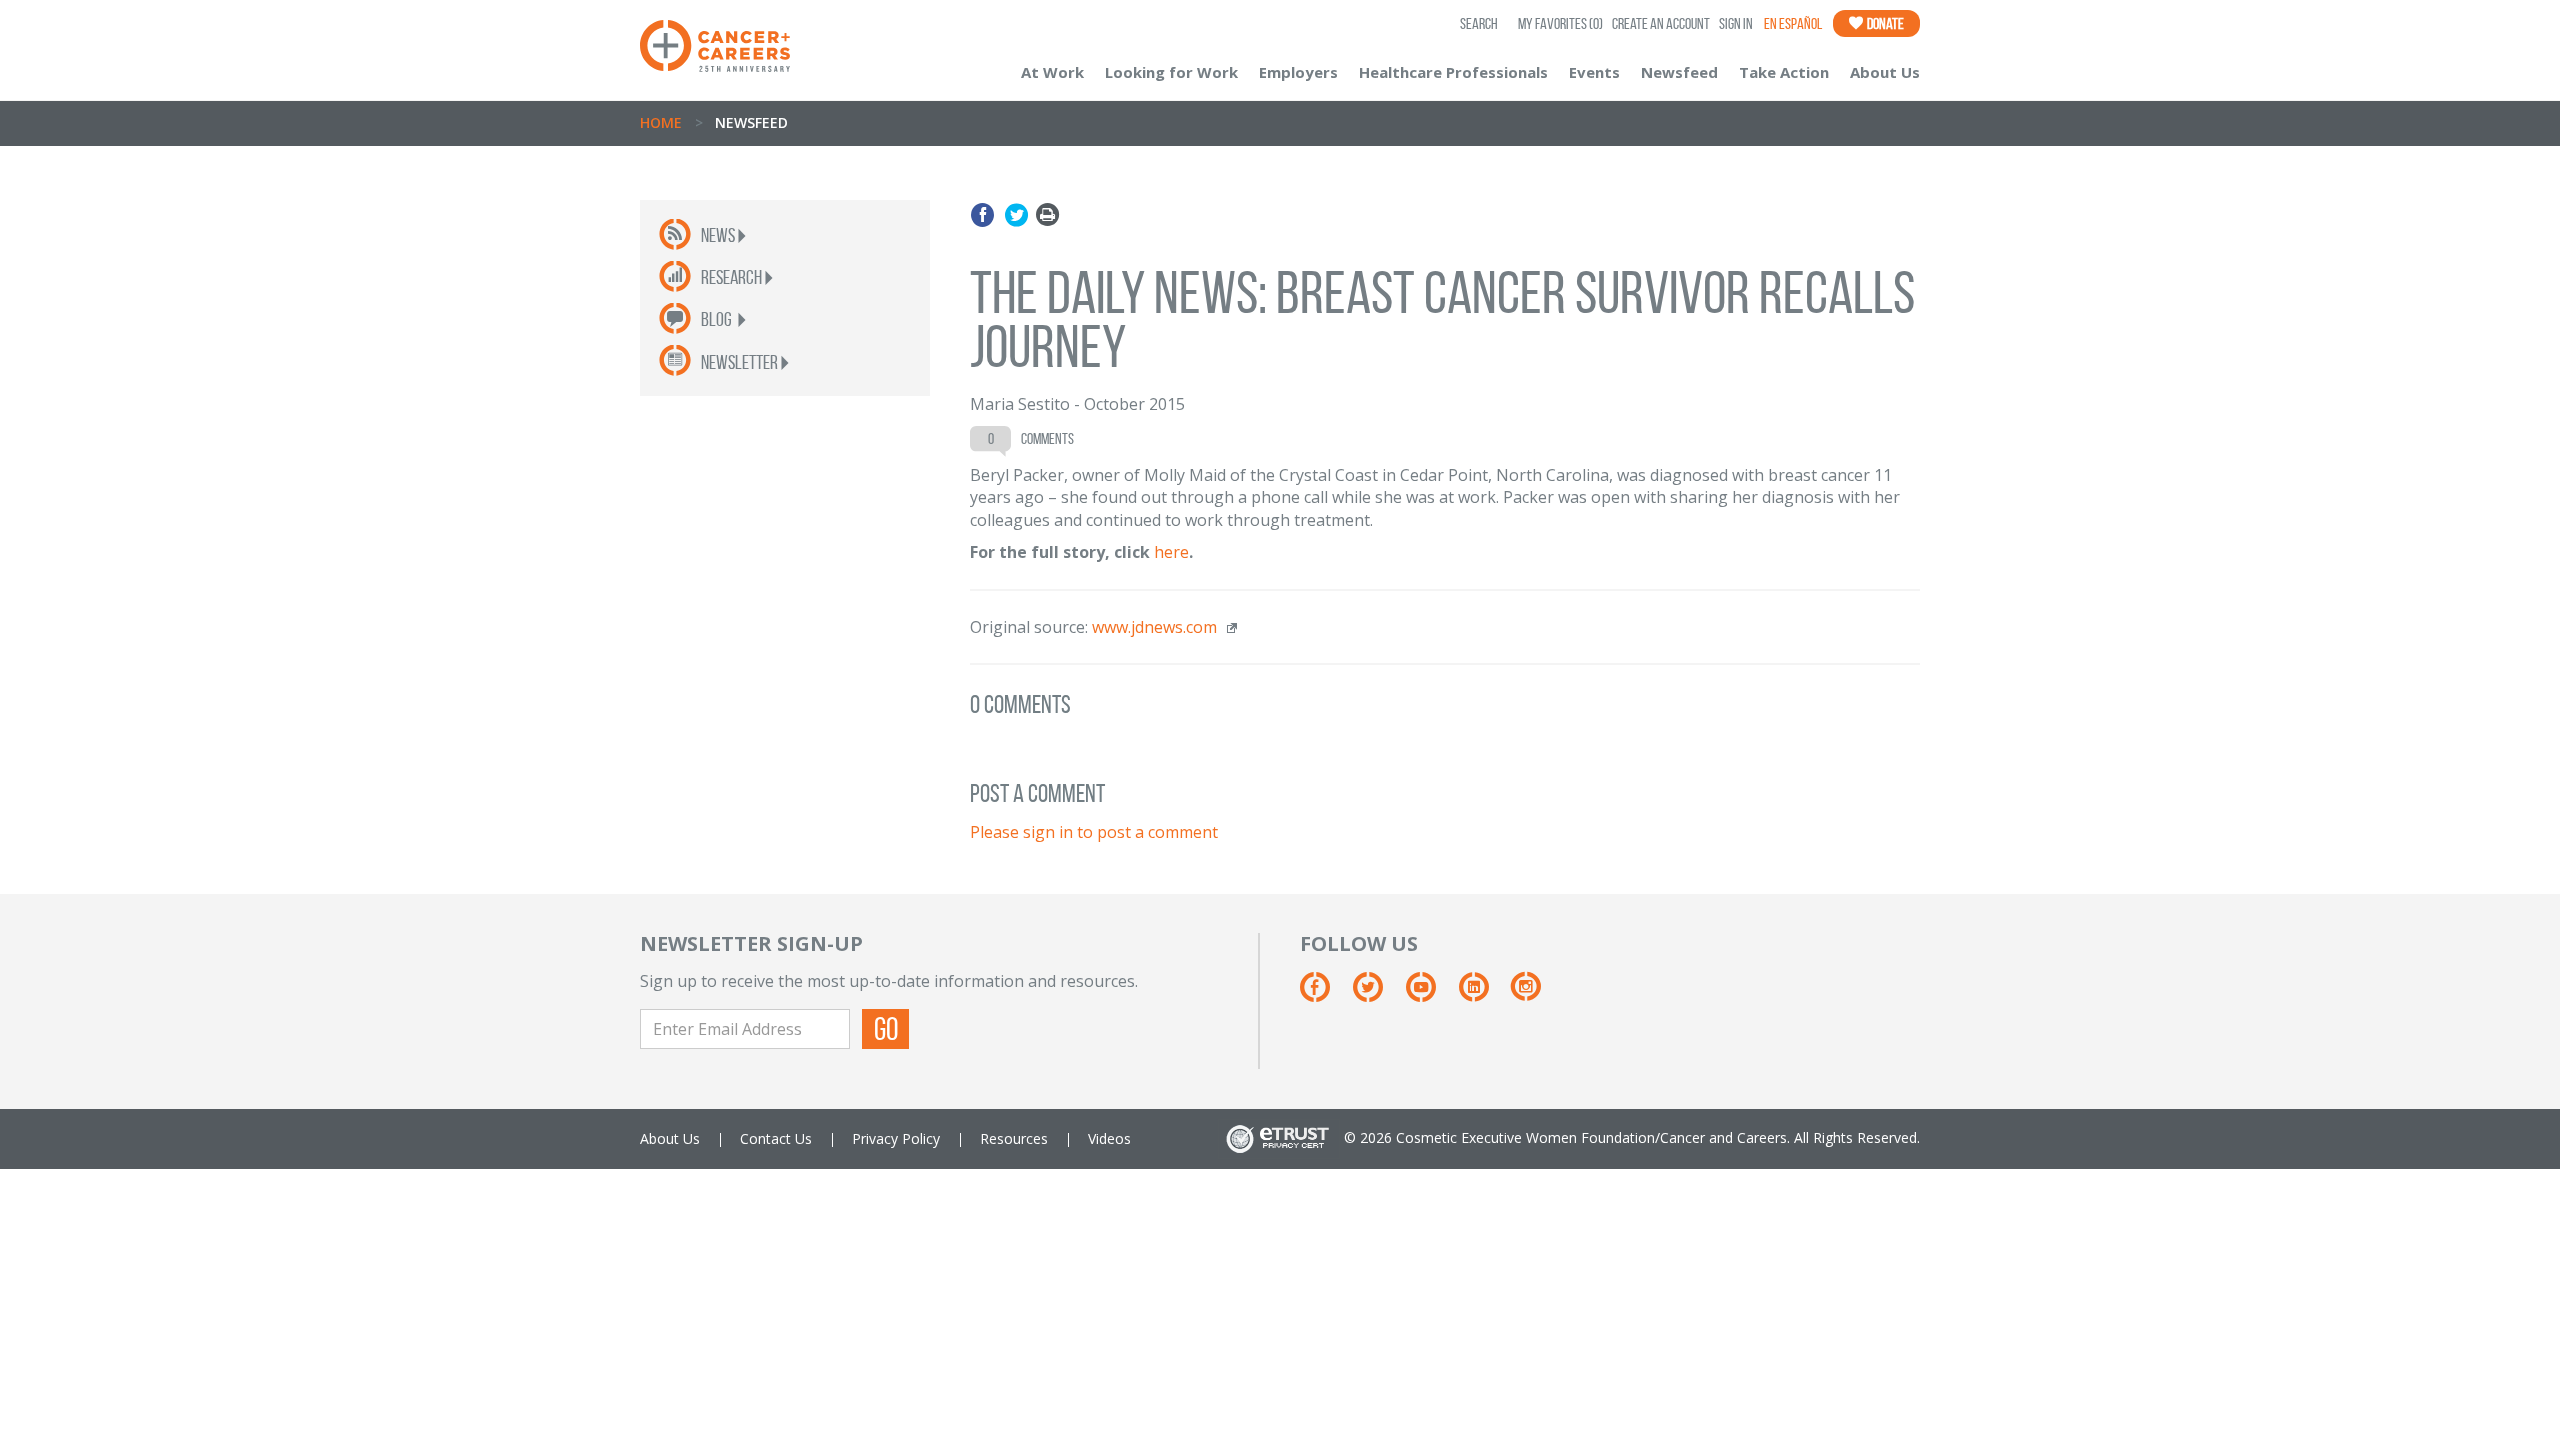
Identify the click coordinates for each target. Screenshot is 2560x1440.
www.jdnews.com (1154, 627)
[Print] (1047, 215)
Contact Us (776, 1138)
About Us (1885, 72)
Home (661, 122)
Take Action (1784, 72)
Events (1594, 72)
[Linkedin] (1483, 993)
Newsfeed (1679, 72)
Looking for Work (1171, 72)
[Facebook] (985, 215)
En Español (1793, 23)
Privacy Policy (896, 1138)
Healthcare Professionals (1453, 72)
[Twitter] (1016, 215)
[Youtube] (1430, 993)
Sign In (1736, 23)
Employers (1298, 72)
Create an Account (1661, 23)
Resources (1014, 1138)
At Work (1052, 72)
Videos (1109, 1138)
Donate (1884, 23)
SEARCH (1479, 23)
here (1171, 552)
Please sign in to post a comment (1094, 832)
